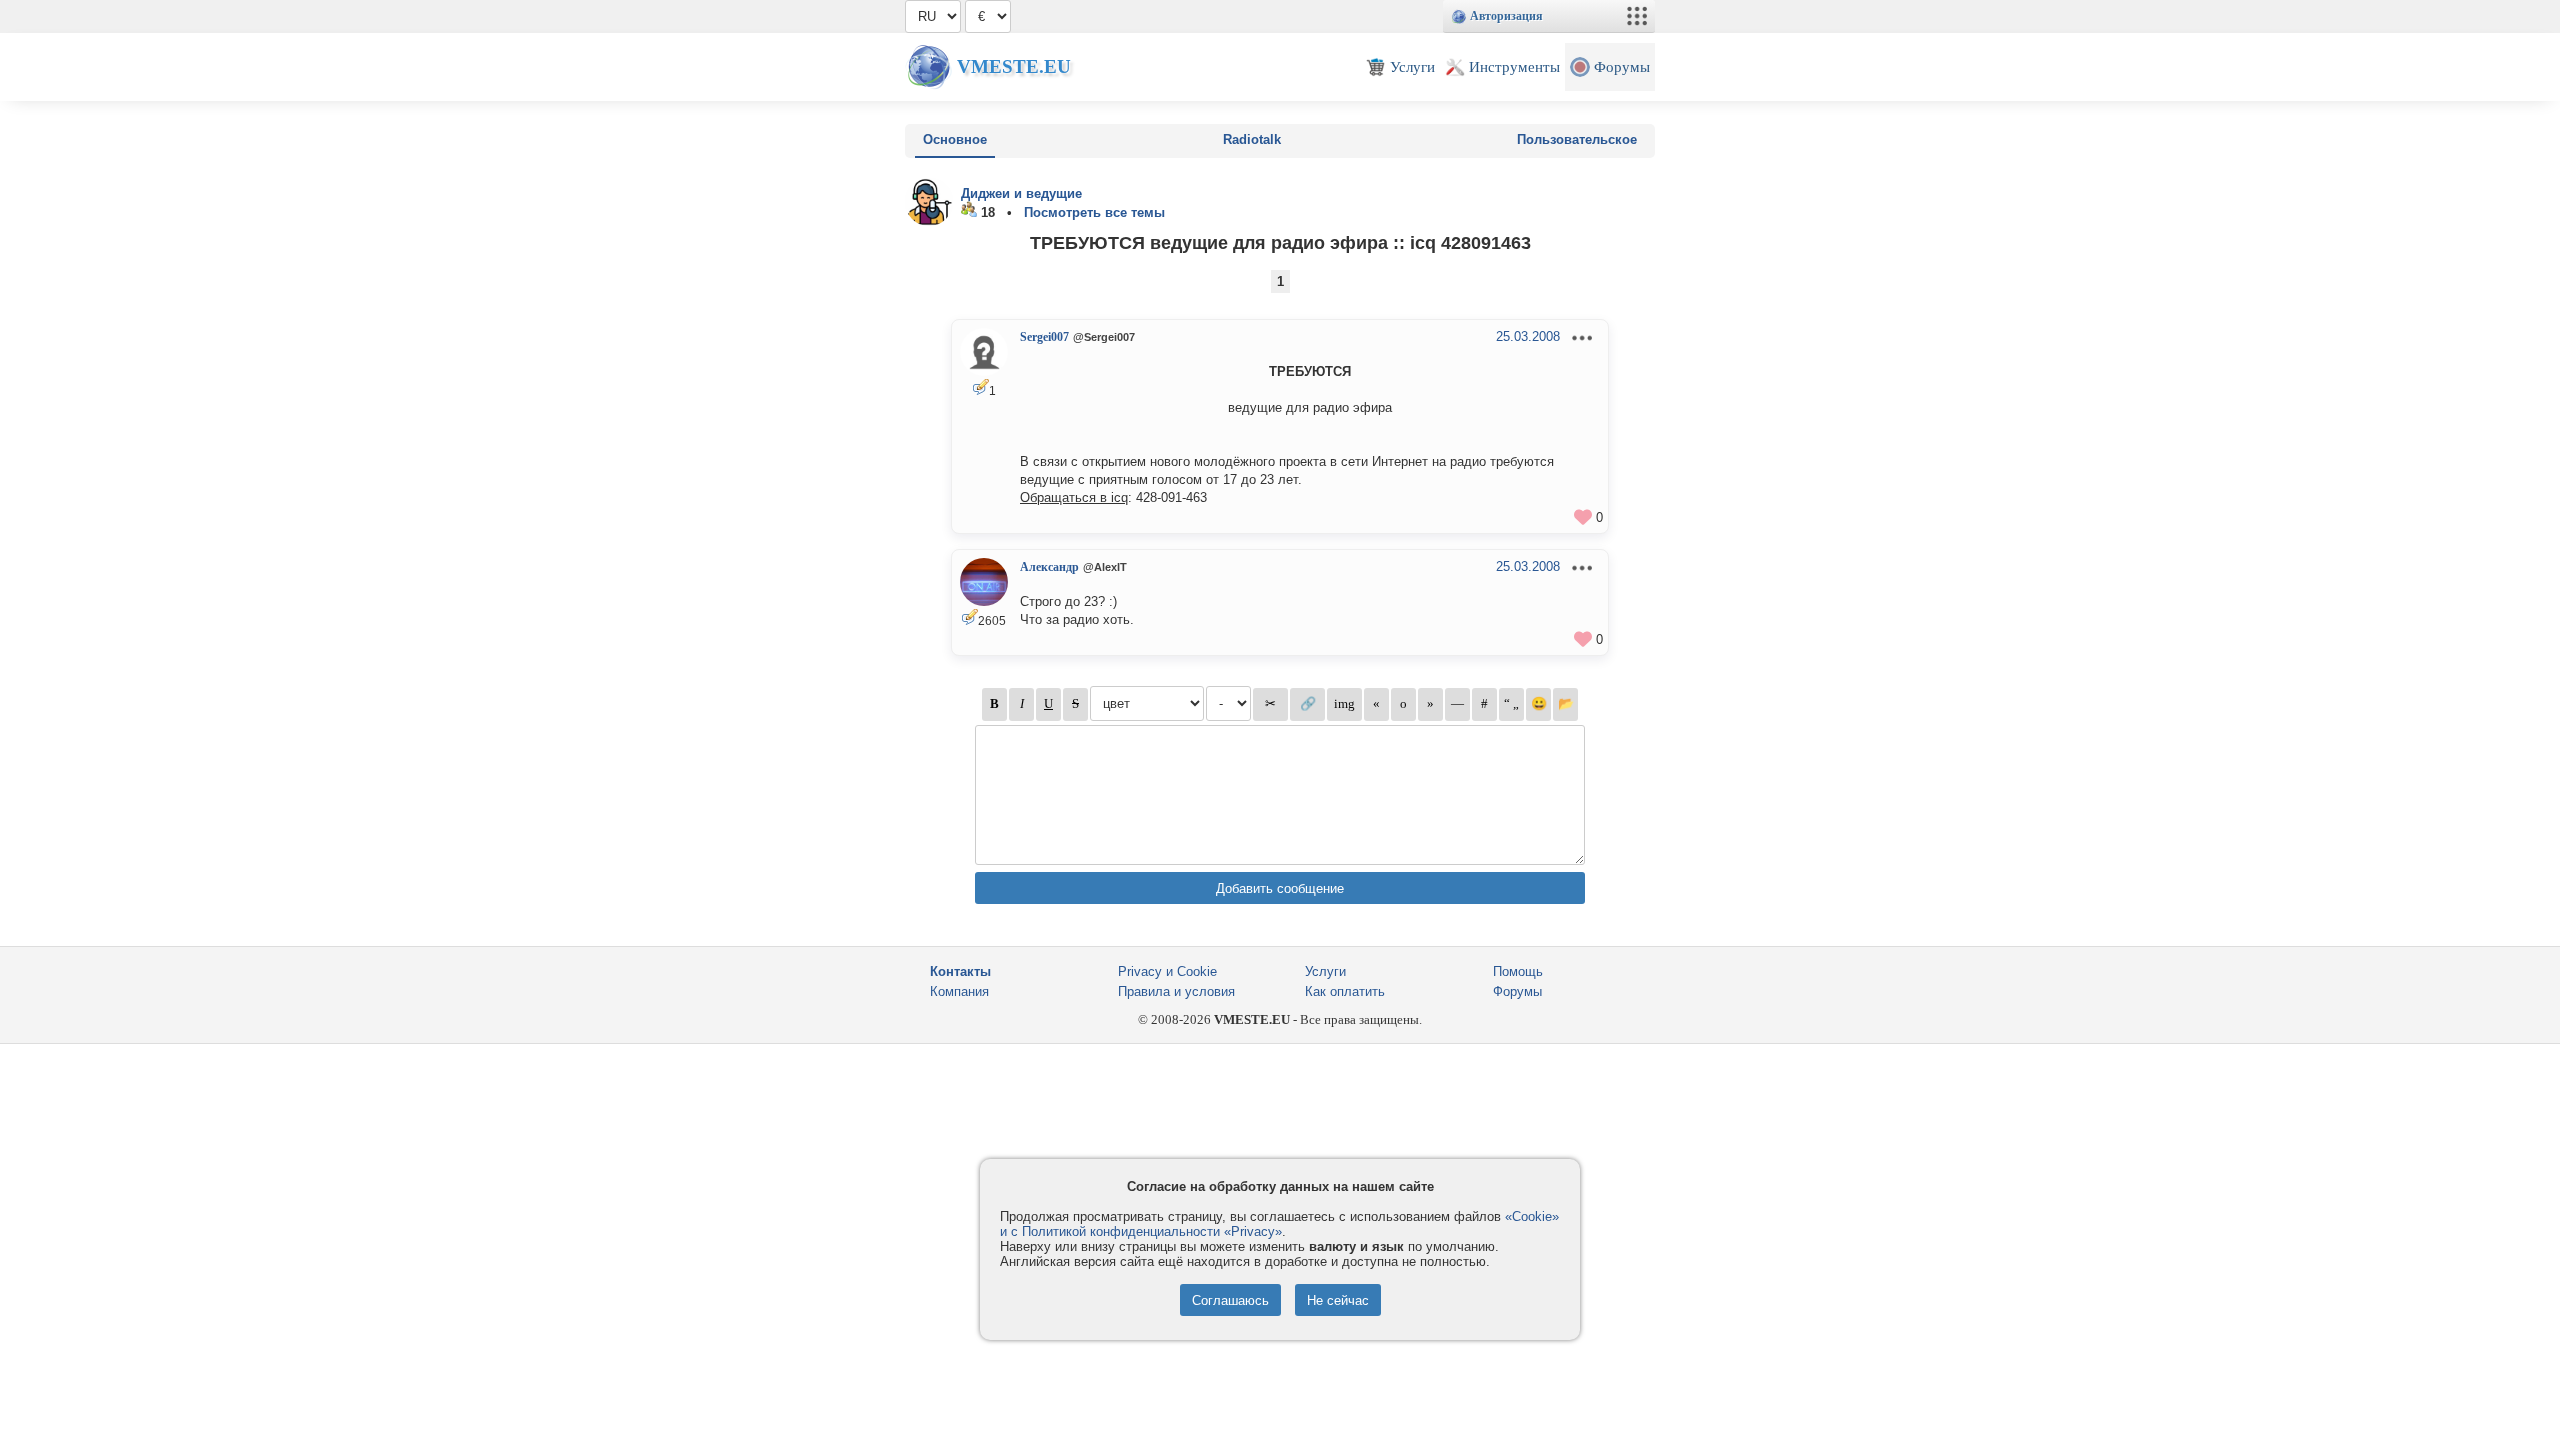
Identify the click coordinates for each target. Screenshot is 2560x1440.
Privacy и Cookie (1167, 971)
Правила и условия (1176, 991)
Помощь (1518, 971)
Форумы (1517, 991)
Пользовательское (1577, 139)
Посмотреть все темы (1094, 212)
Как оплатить (1345, 991)
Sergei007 (1044, 337)
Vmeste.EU (1014, 66)
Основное (955, 139)
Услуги (1325, 971)
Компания (959, 991)
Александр (1049, 567)
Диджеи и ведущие (1021, 193)
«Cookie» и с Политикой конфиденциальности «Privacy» (1279, 1224)
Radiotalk (1252, 139)
